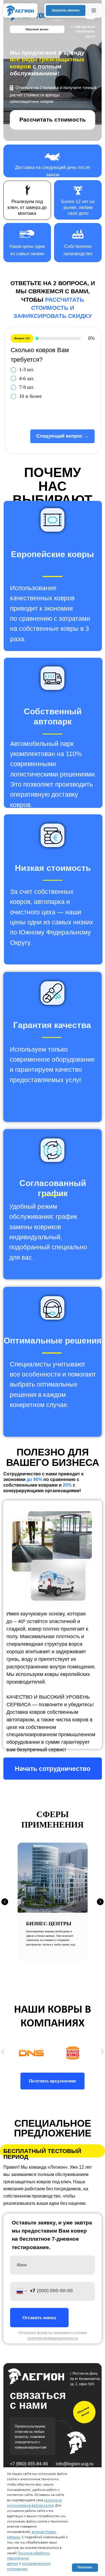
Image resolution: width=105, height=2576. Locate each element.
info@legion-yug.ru (75, 2464)
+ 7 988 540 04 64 (83, 27)
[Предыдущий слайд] (5, 1902)
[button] (66, 11)
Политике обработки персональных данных (28, 2558)
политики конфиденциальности (53, 2338)
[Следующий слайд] (100, 1902)
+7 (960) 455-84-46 (29, 2464)
